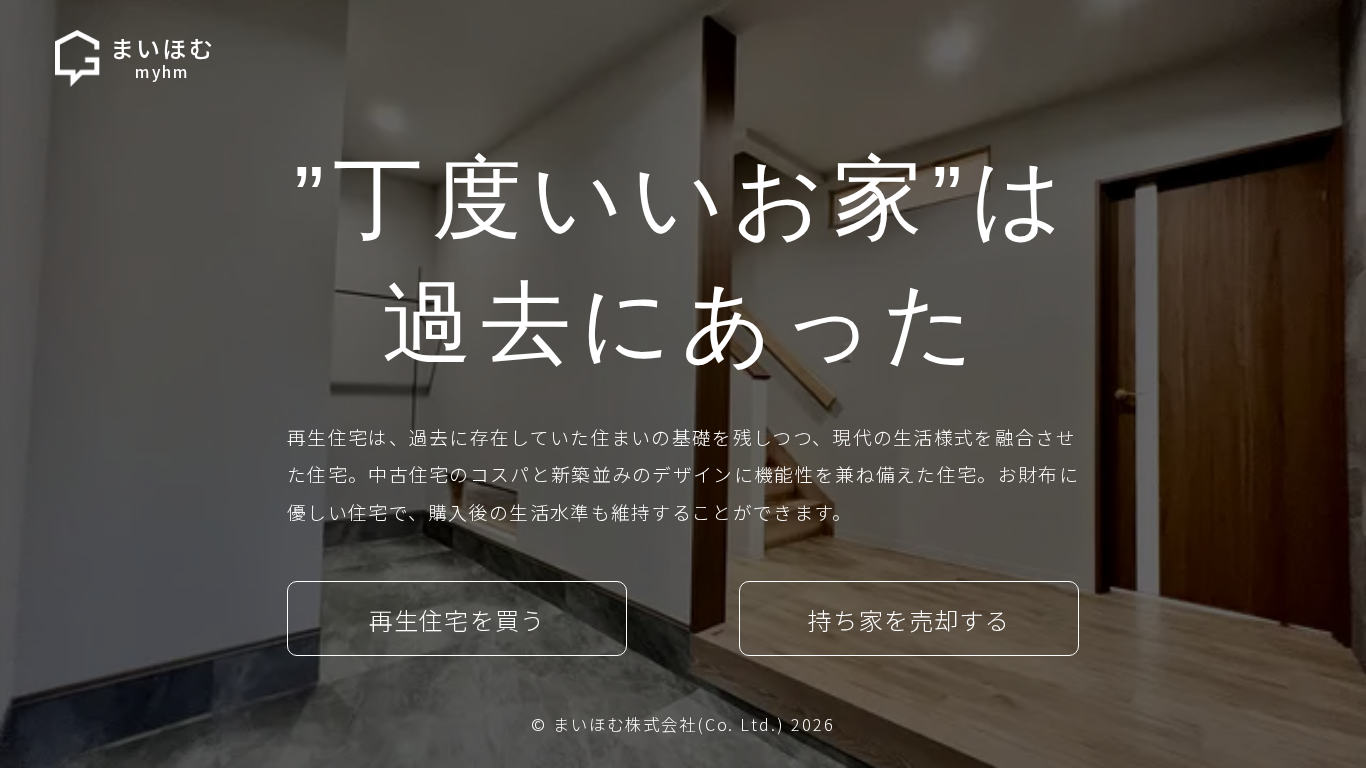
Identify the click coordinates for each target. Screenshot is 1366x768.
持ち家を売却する (909, 619)
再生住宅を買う (457, 619)
